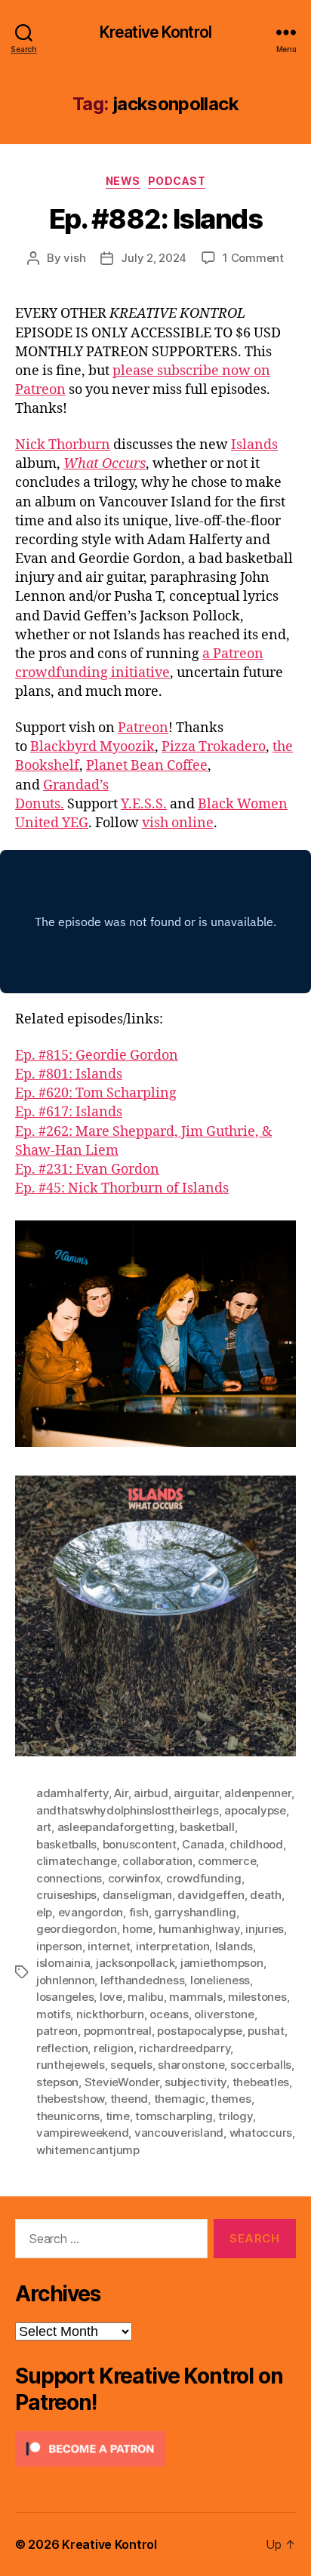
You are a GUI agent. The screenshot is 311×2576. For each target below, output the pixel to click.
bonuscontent (140, 1844)
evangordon (91, 1912)
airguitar (196, 1793)
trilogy (235, 2116)
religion (114, 2048)
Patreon (143, 728)
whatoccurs (261, 2133)
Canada (203, 1844)
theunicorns (68, 2116)
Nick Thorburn (63, 445)
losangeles (65, 1997)
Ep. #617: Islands (69, 1112)
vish (74, 258)
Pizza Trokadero (214, 747)
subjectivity (196, 2082)
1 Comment (253, 258)
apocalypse (255, 1810)
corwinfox (134, 1878)
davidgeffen (211, 1895)
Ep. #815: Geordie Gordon (97, 1056)
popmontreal (118, 2031)
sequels (131, 2065)
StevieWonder (122, 2082)
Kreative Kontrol (155, 32)
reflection (62, 2048)
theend (129, 2099)
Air (121, 1793)
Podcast (177, 181)
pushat (266, 2031)
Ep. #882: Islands (156, 219)
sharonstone (191, 2065)
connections (69, 1878)
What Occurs (105, 464)
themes (231, 2099)
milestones (257, 1997)
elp (44, 1912)
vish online (178, 823)
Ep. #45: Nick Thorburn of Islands (122, 1188)
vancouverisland (179, 2133)
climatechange (77, 1861)
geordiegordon (77, 1929)
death (266, 1895)
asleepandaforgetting (116, 1827)
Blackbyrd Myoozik (92, 747)
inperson (59, 1946)
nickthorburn (110, 2014)
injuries (265, 1929)
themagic (180, 2099)
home (137, 1929)
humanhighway (199, 1929)
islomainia (63, 1963)
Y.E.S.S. (144, 804)
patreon (57, 2031)
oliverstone (224, 2014)
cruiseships (66, 1895)
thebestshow (70, 2099)
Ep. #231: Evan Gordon (87, 1170)
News (123, 181)
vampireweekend (82, 2133)
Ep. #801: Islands (69, 1074)
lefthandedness (142, 1980)
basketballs (66, 1844)
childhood (256, 1844)
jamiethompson (222, 1963)
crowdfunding (204, 1878)
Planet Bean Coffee (147, 766)
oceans (169, 2014)
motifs (53, 2014)
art (44, 1827)
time (118, 2116)
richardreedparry (185, 2048)
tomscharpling (174, 2116)
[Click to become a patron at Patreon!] (155, 2449)
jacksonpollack (135, 1963)
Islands (254, 445)
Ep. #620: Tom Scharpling (96, 1093)
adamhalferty (72, 1793)
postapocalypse (199, 2031)
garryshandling (195, 1912)
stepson (57, 2082)
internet (109, 1946)
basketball (207, 1827)
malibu (145, 1997)
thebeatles (261, 2082)
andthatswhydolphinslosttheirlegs (128, 1810)
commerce (227, 1861)
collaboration (157, 1861)
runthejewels (71, 2065)
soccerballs (261, 2065)
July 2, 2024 (154, 258)
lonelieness (220, 1980)
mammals (196, 1997)
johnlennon (65, 1980)
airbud (151, 1793)
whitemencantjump (88, 2150)
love (111, 1997)
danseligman (137, 1895)
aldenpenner (257, 1793)
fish (139, 1912)
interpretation (172, 1946)
